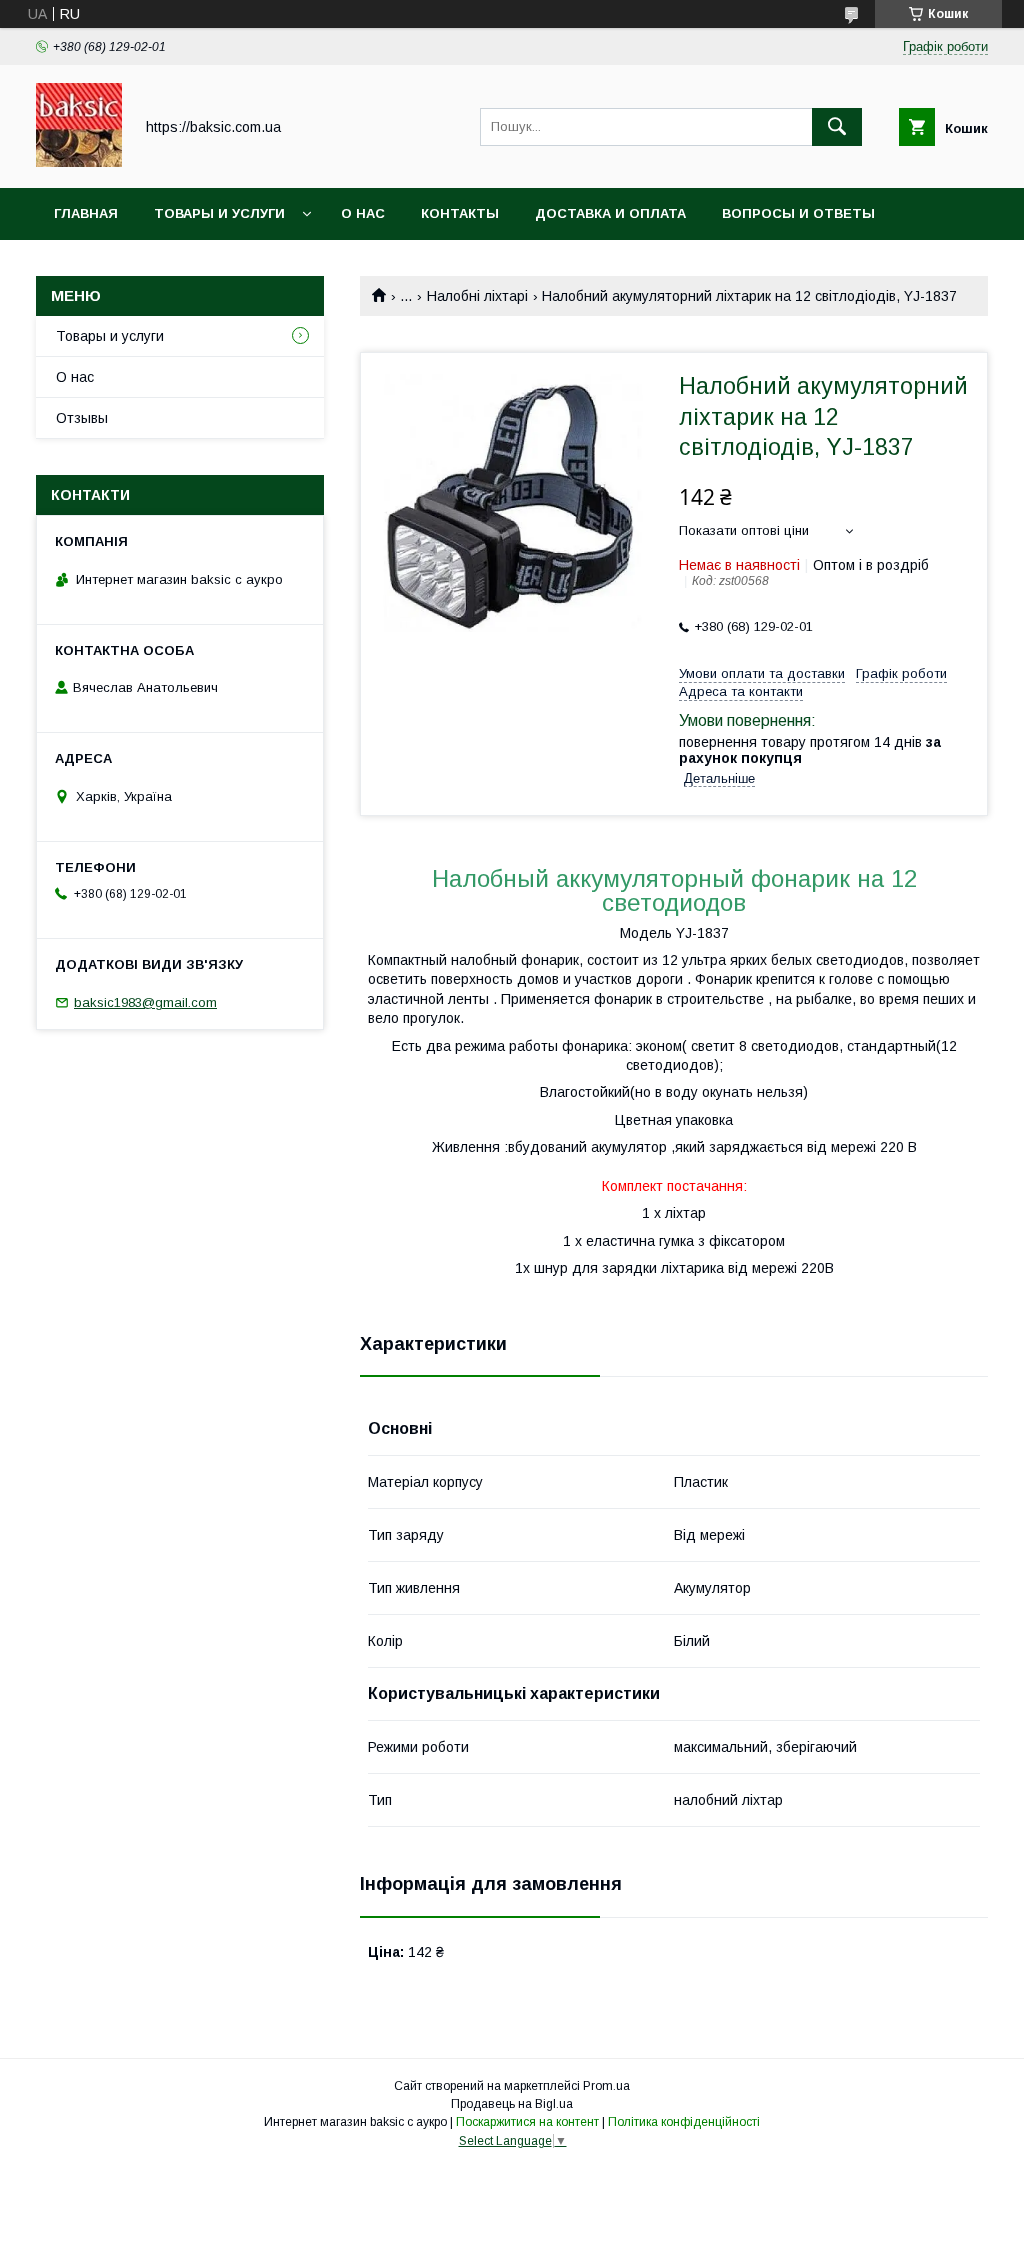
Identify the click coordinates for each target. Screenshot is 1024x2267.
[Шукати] (837, 127)
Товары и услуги (219, 213)
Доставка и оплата (610, 213)
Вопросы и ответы (798, 213)
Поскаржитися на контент (527, 2122)
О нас (363, 213)
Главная (86, 213)
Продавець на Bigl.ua (512, 2104)
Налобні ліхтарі (477, 296)
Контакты (460, 213)
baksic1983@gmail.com (145, 1002)
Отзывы (82, 418)
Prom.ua (606, 2086)
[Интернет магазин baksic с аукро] (79, 162)
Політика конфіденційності (684, 2122)
